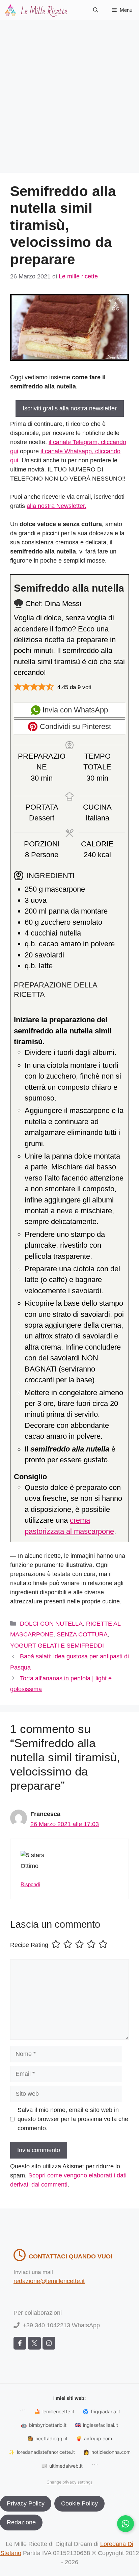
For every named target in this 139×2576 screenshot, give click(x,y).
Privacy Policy (26, 2503)
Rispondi (30, 1884)
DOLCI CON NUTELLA (51, 1624)
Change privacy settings (69, 2482)
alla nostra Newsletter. (57, 506)
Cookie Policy (79, 2503)
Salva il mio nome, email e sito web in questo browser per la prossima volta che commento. (73, 2119)
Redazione (21, 2522)
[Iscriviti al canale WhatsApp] (126, 2524)
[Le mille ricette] (37, 10)
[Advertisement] (69, 93)
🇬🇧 (96, 2425)
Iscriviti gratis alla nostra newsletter (70, 408)
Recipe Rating (29, 1945)
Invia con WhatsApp (74, 710)
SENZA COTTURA (82, 1634)
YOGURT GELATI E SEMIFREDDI (57, 1646)
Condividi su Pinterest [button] (74, 726)
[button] (96, 10)
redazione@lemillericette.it (49, 2281)
